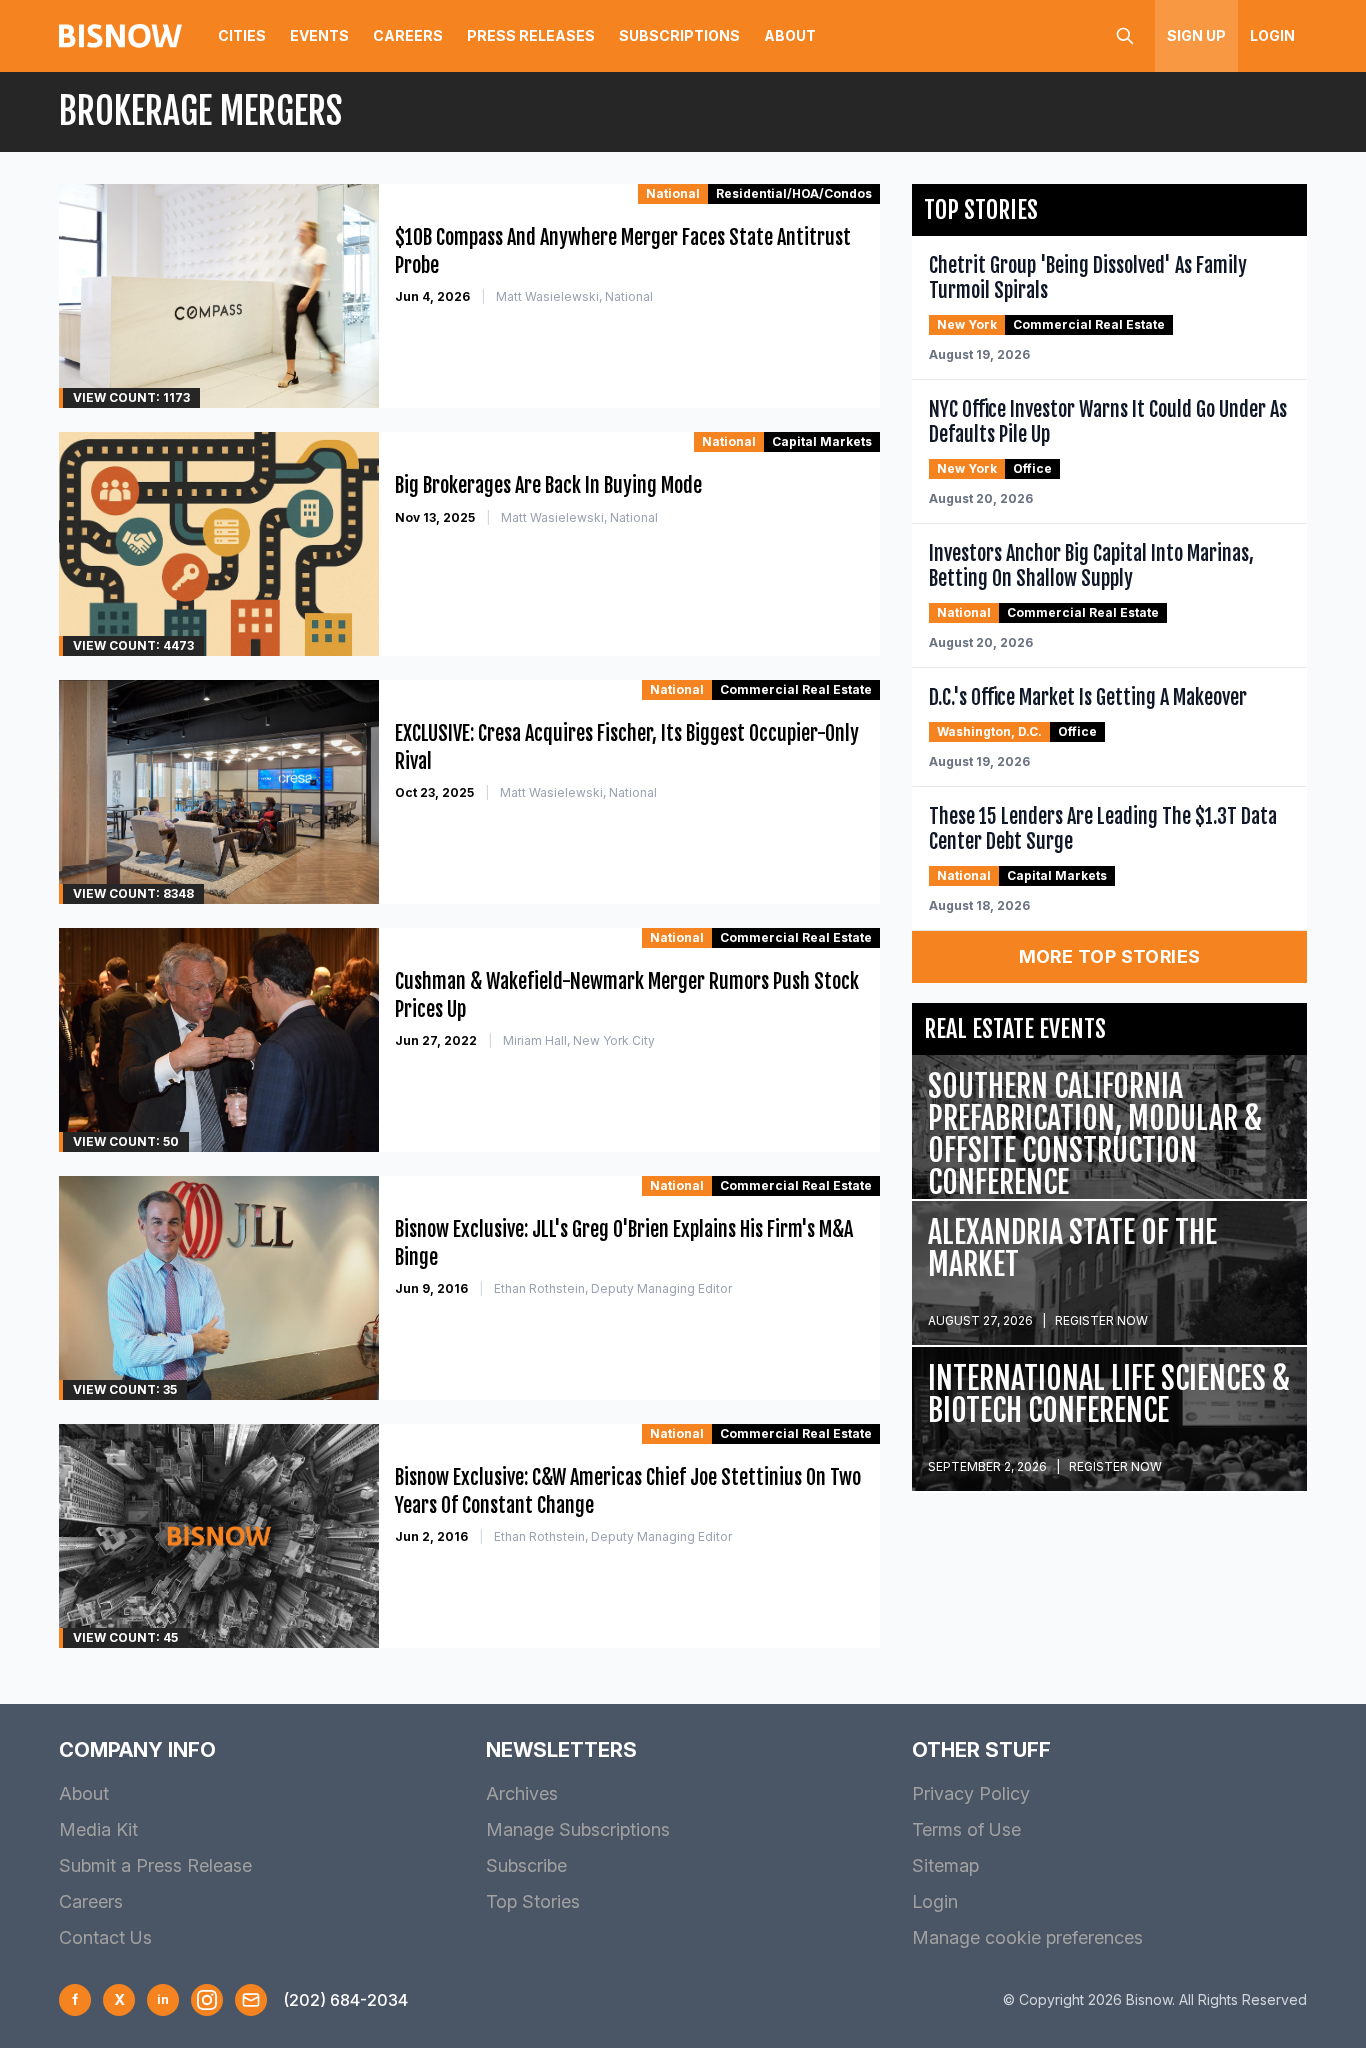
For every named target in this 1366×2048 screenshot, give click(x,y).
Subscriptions (679, 35)
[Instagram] (207, 2000)
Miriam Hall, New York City (579, 1040)
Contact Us (105, 1937)
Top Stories (533, 1901)
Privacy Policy (971, 1793)
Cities (242, 35)
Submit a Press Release (155, 1865)
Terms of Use (966, 1829)
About (790, 35)
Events (319, 35)
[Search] (1125, 36)
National (673, 193)
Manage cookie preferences (1027, 1937)
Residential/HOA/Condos (794, 193)
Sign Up (1196, 35)
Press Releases (531, 35)
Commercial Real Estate (796, 689)
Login (1272, 35)
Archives (522, 1793)
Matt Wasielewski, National (574, 296)
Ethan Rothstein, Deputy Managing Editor (613, 1288)
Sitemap (945, 1865)
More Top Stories (1110, 956)
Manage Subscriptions (578, 1829)
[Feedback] (251, 2000)
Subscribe (526, 1865)
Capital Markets (822, 441)
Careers (408, 35)
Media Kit (98, 1829)
